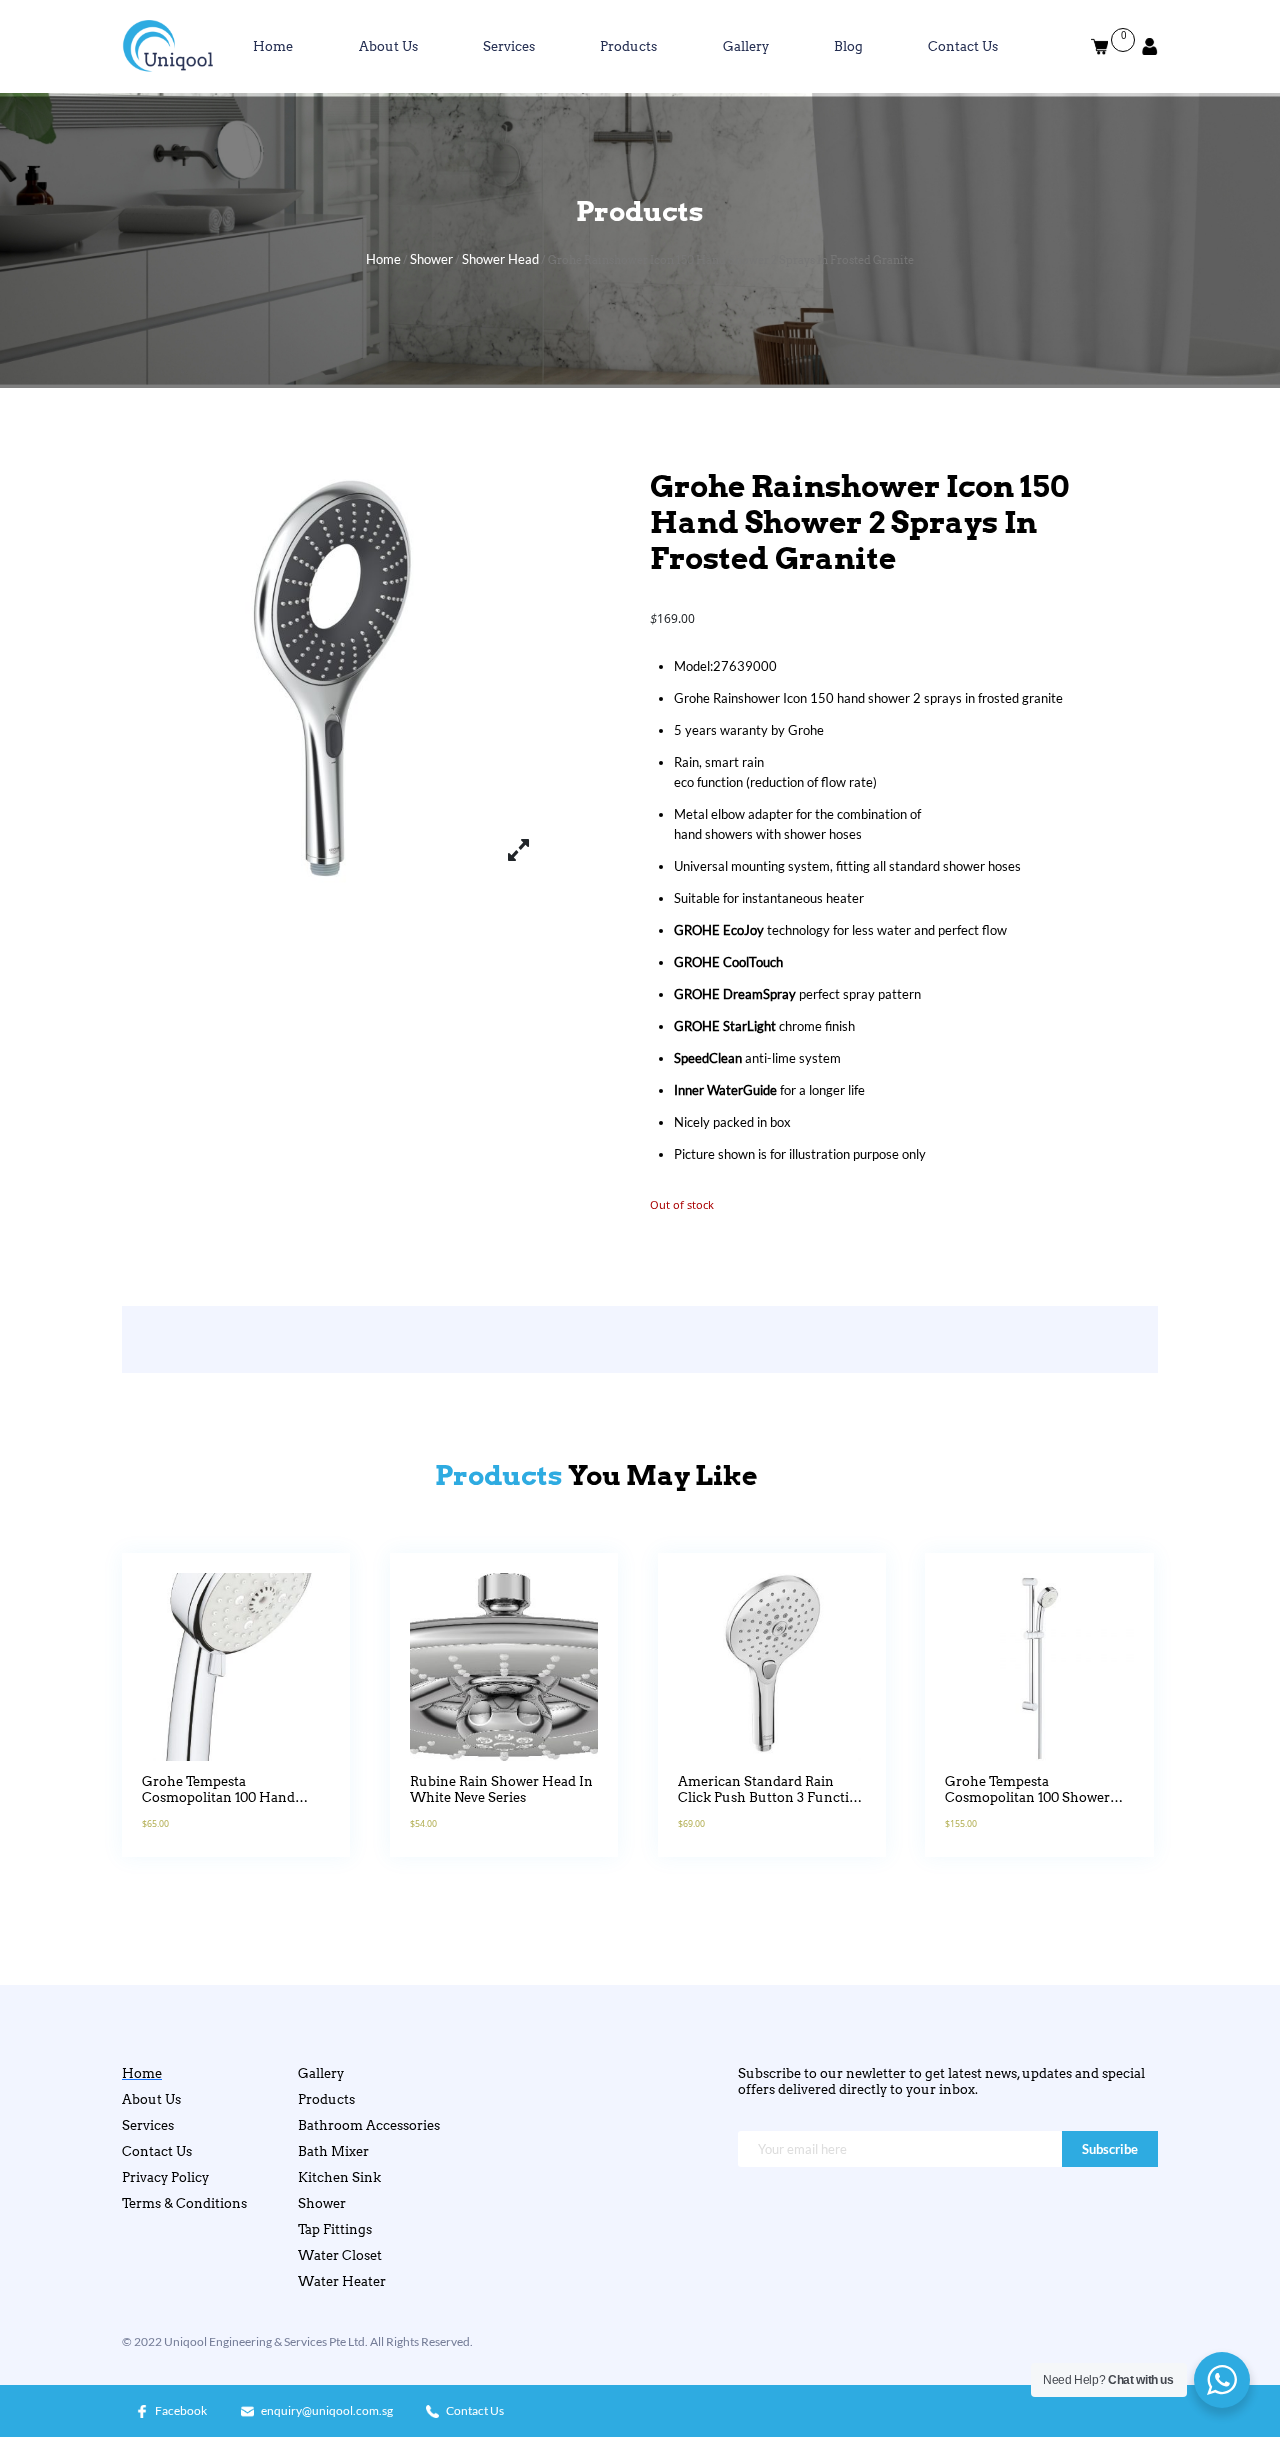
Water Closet (340, 2255)
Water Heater (342, 2281)
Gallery (746, 46)
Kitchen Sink (339, 2177)
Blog (848, 46)
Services (509, 46)
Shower (431, 259)
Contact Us (963, 46)
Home (273, 46)
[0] (1099, 46)
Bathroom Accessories (369, 2125)
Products (628, 46)
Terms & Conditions (184, 2203)
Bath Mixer (333, 2151)
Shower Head (500, 259)
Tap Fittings (335, 2229)
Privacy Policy (165, 2177)
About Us (388, 46)
